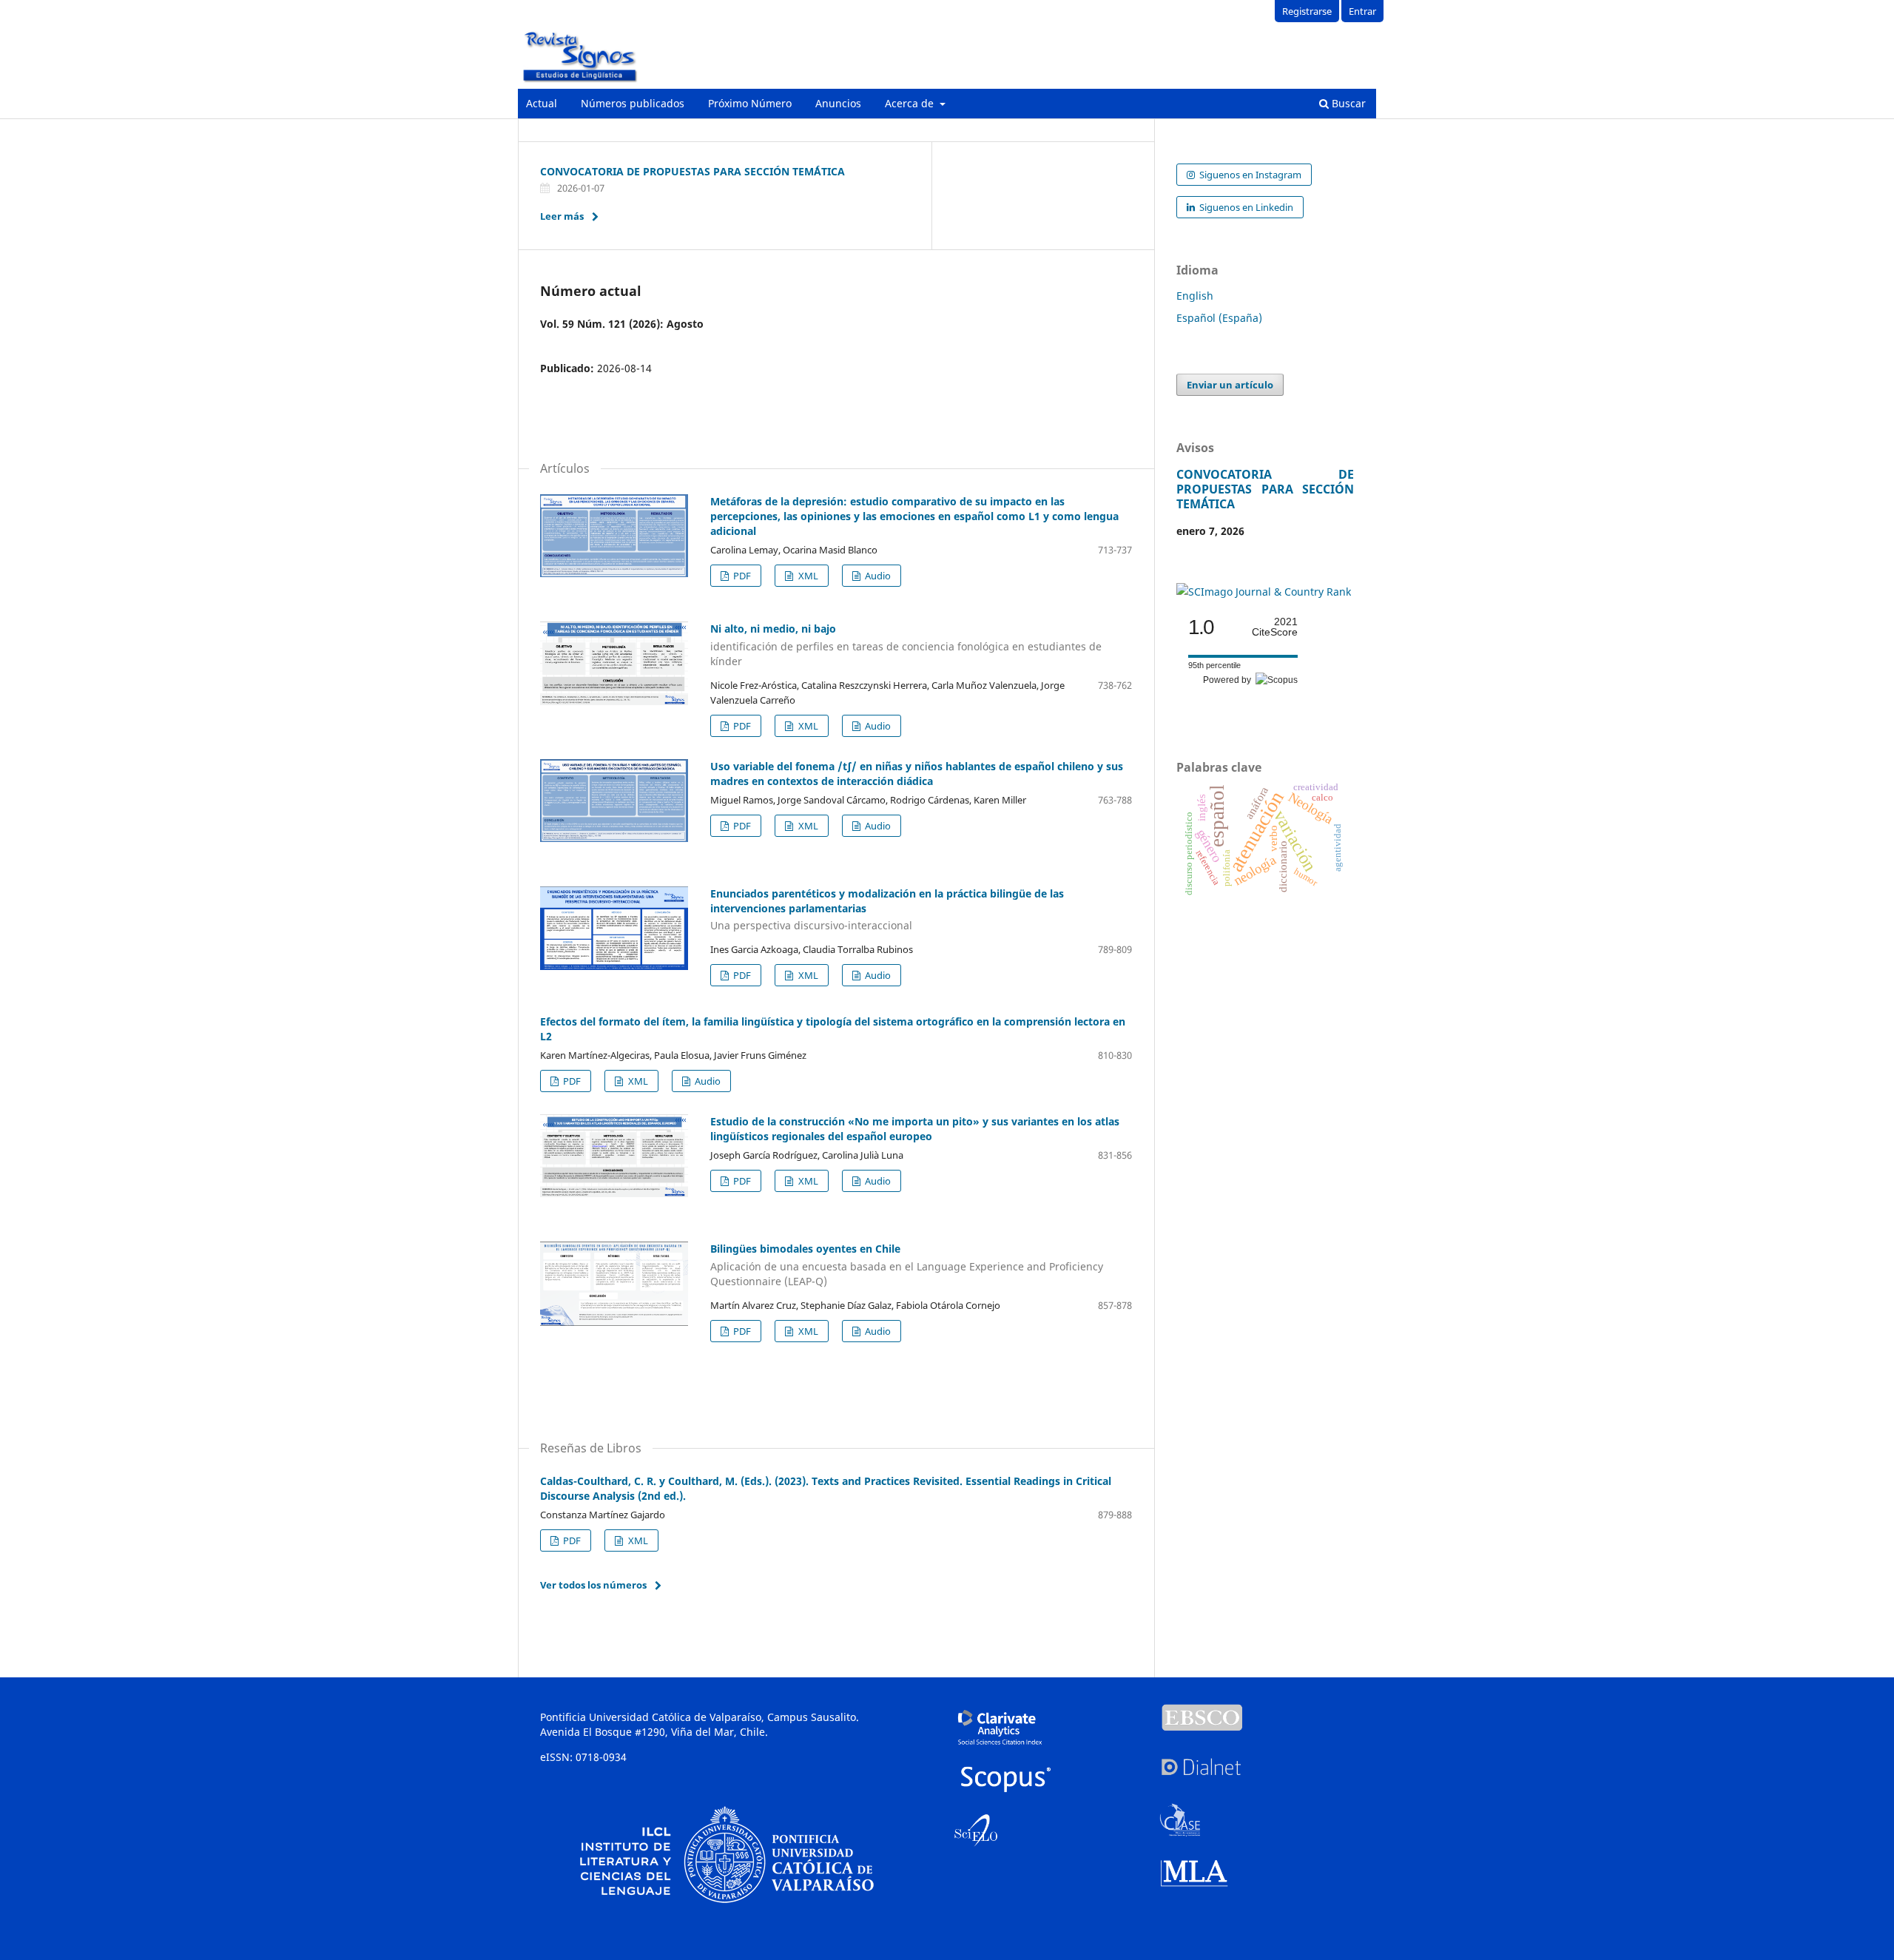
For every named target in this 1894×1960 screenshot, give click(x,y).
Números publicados (633, 103)
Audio (877, 576)
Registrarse (1307, 11)
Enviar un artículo (1230, 385)
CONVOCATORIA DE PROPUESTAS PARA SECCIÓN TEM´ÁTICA (692, 171)
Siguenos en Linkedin (1245, 207)
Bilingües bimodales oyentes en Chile (907, 1265)
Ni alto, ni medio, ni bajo (906, 645)
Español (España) (1219, 318)
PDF (741, 576)
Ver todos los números (593, 1585)
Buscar (1347, 103)
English (1195, 296)
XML (807, 576)
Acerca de (911, 103)
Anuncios (838, 103)
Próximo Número (750, 103)
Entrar (1362, 11)
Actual (542, 103)
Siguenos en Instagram (1249, 175)
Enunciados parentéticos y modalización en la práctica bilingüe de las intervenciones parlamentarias (887, 910)
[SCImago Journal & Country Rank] (1264, 592)
